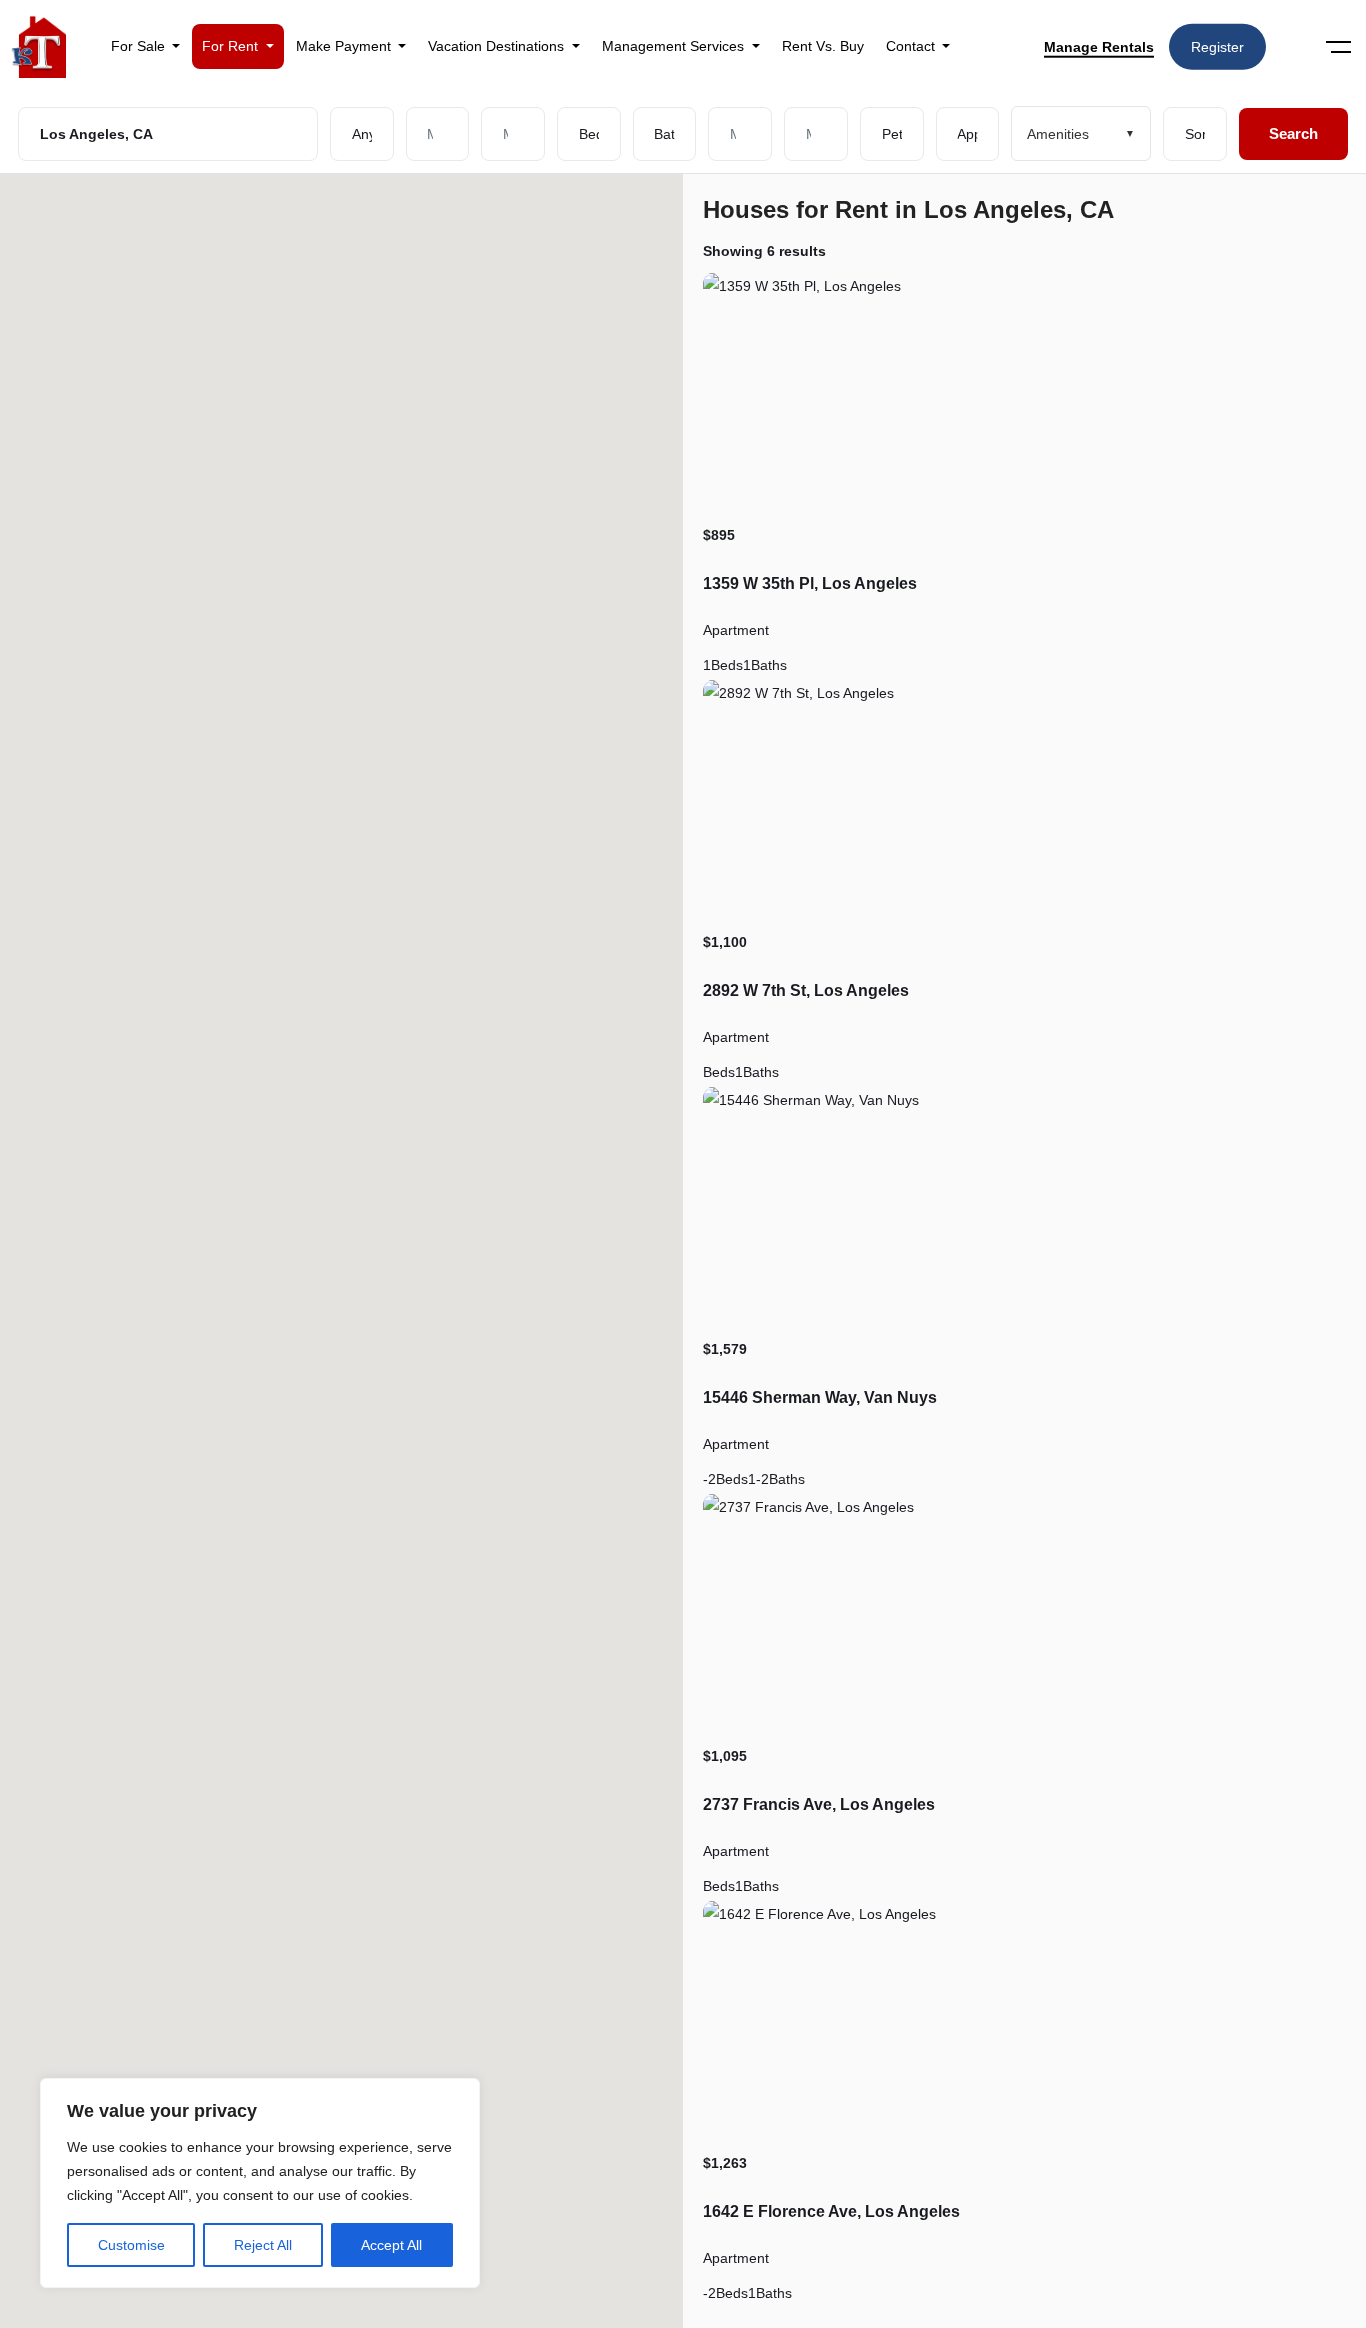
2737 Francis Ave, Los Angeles (819, 1804)
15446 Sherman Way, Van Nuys (820, 1397)
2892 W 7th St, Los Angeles (806, 990)
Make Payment (345, 46)
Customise (131, 2245)
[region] (260, 2183)
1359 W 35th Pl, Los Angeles (810, 583)
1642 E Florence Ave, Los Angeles (831, 2211)
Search (1293, 133)
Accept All (391, 2245)
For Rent (232, 46)
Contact (912, 46)
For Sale (140, 46)
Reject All (263, 2245)
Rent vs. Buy (823, 46)
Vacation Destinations (498, 46)
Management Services (675, 46)
